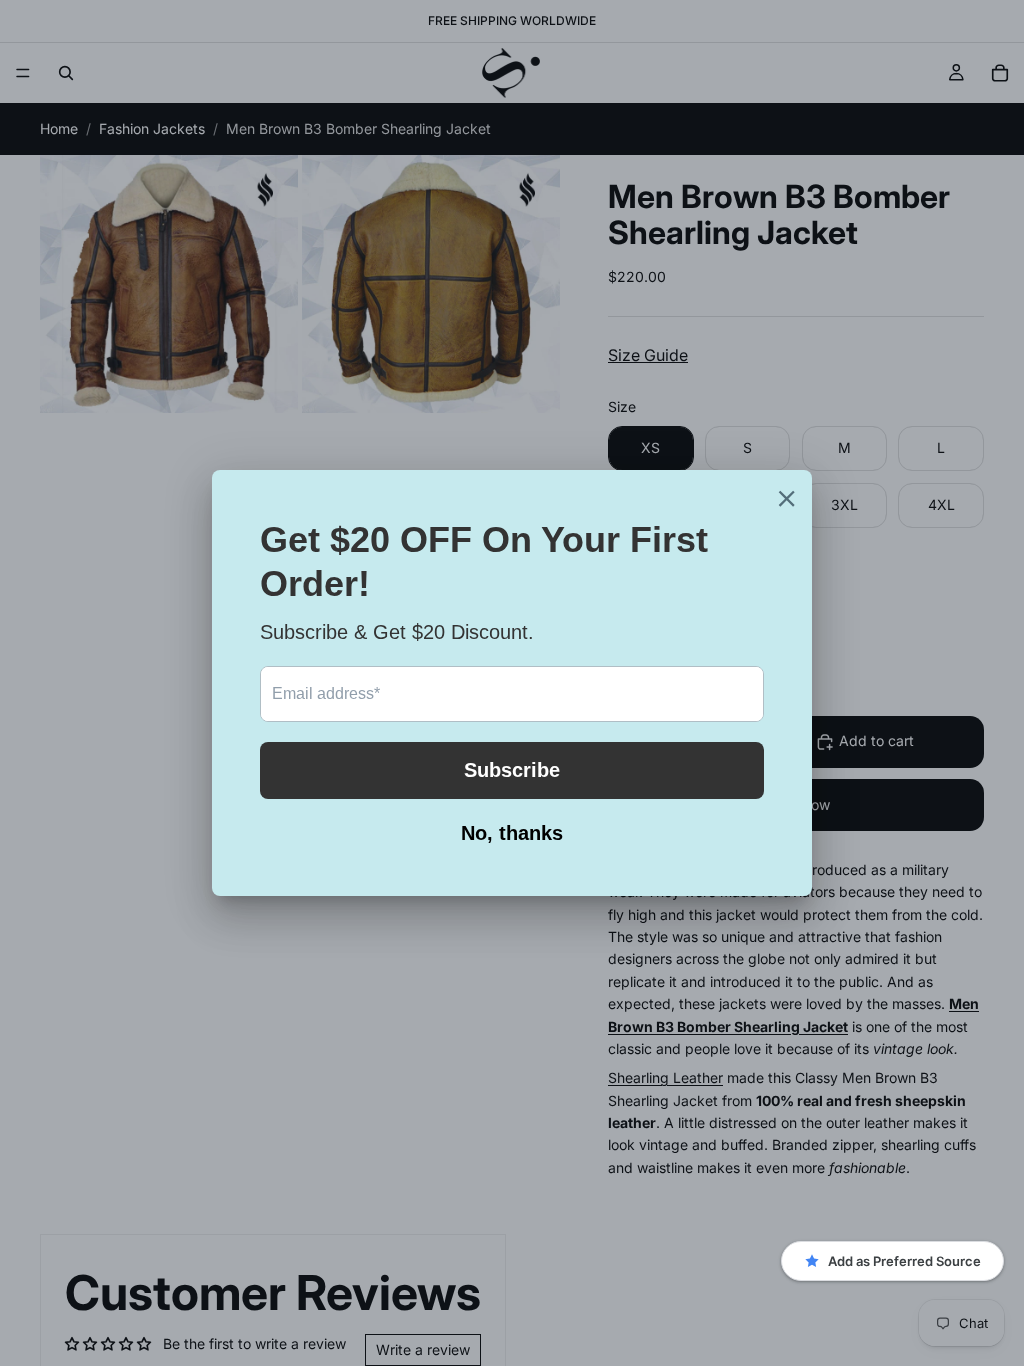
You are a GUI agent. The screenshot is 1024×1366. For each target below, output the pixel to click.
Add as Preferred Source (904, 1261)
